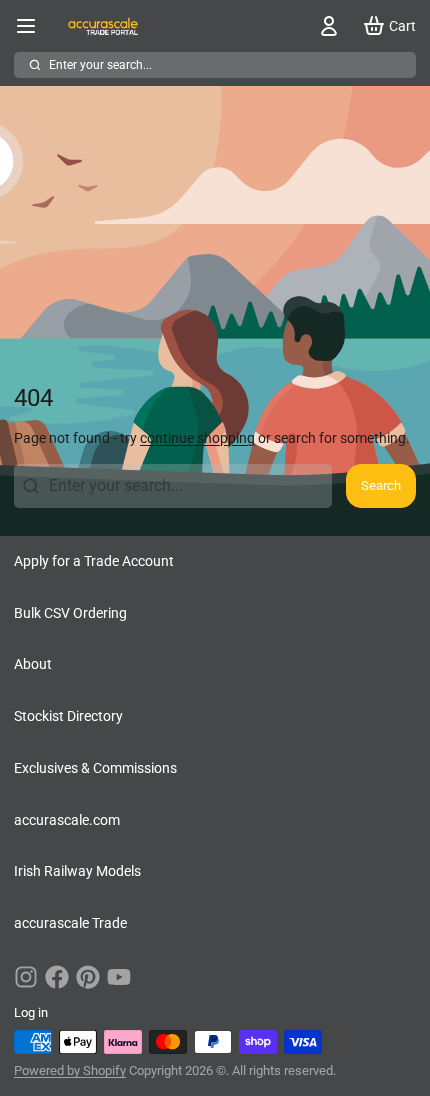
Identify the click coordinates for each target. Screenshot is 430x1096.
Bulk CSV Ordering (70, 613)
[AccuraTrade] (103, 26)
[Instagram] (26, 977)
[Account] (325, 26)
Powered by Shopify (70, 1070)
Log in (31, 1012)
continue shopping (197, 438)
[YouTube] (119, 977)
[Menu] (33, 26)
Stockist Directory (68, 716)
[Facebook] (57, 977)
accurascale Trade (70, 923)
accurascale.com (67, 820)
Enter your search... (100, 65)
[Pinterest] (88, 977)
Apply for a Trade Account (94, 561)
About (33, 664)
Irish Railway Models (77, 871)
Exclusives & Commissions (95, 768)
